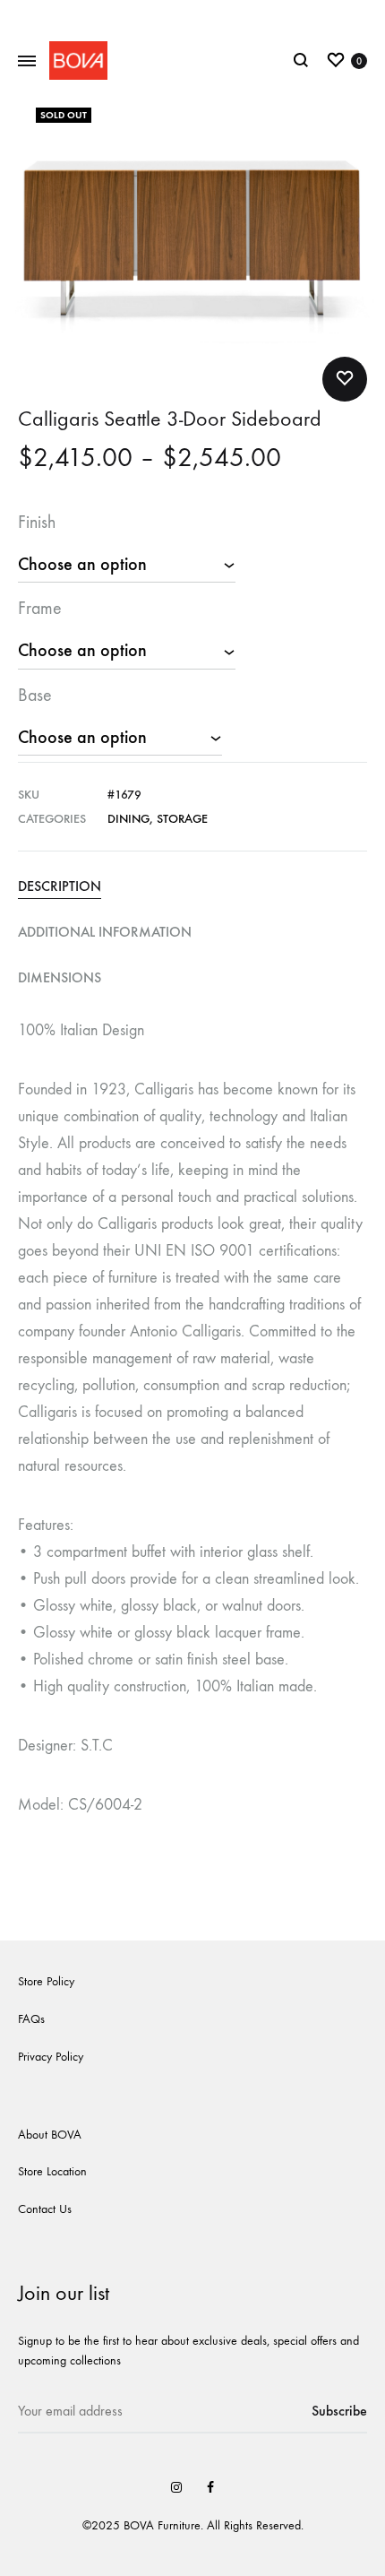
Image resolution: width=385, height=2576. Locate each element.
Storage (182, 819)
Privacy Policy (51, 2057)
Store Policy (46, 1981)
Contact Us (45, 2209)
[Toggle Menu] (27, 62)
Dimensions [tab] (60, 977)
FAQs (31, 2019)
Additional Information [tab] (105, 932)
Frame (40, 608)
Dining (128, 819)
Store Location (52, 2171)
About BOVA (50, 2135)
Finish (37, 522)
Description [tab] (60, 886)
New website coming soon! (193, 16)
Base (35, 695)
